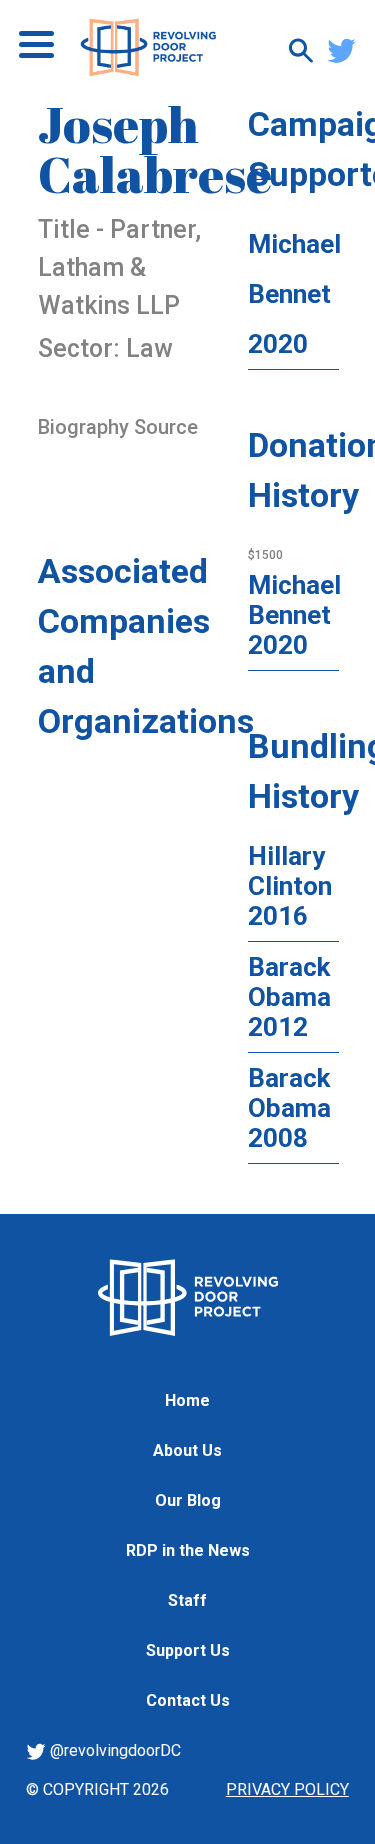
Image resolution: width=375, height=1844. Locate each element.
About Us (187, 1450)
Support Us (188, 1650)
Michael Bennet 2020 (294, 294)
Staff (187, 1600)
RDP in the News (188, 1550)
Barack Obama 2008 (289, 1108)
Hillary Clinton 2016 (290, 886)
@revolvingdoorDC (113, 1750)
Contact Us (188, 1700)
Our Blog (188, 1500)
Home (187, 1400)
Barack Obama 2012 (289, 997)
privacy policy (287, 1789)
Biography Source (118, 427)
